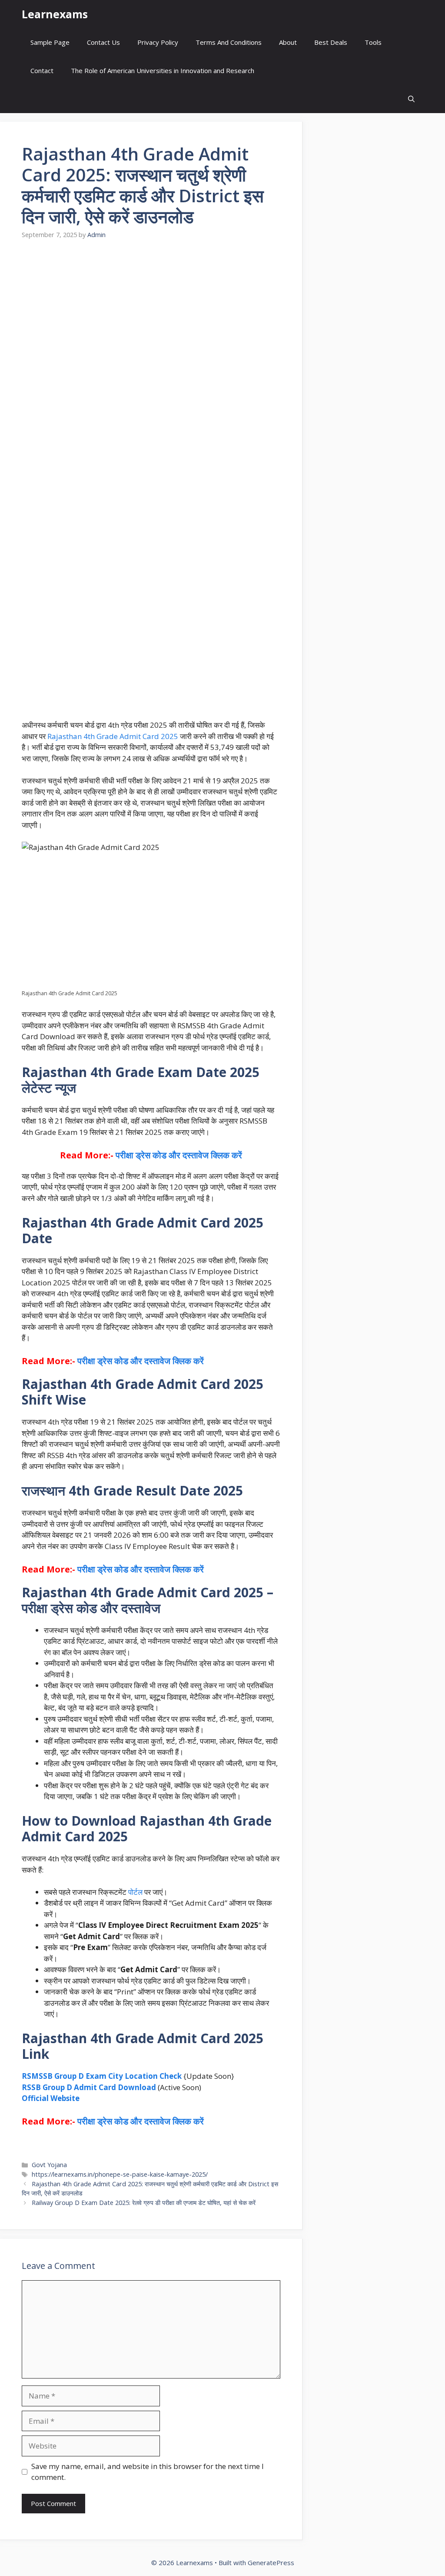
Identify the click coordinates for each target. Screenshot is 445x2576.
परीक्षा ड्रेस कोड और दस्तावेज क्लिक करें (179, 1155)
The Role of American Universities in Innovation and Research (163, 70)
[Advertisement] (151, 326)
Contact (42, 70)
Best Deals (331, 42)
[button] (411, 99)
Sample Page (50, 42)
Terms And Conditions (229, 42)
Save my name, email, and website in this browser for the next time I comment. (148, 2472)
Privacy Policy (158, 42)
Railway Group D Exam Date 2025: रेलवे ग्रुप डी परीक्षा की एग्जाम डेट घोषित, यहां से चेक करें (144, 2203)
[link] (151, 1462)
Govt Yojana (49, 2165)
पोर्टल (135, 1892)
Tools (373, 42)
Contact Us (103, 42)
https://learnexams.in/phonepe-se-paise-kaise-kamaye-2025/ (120, 2174)
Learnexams (55, 14)
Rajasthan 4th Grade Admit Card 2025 (113, 736)
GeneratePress (271, 2563)
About (288, 42)
